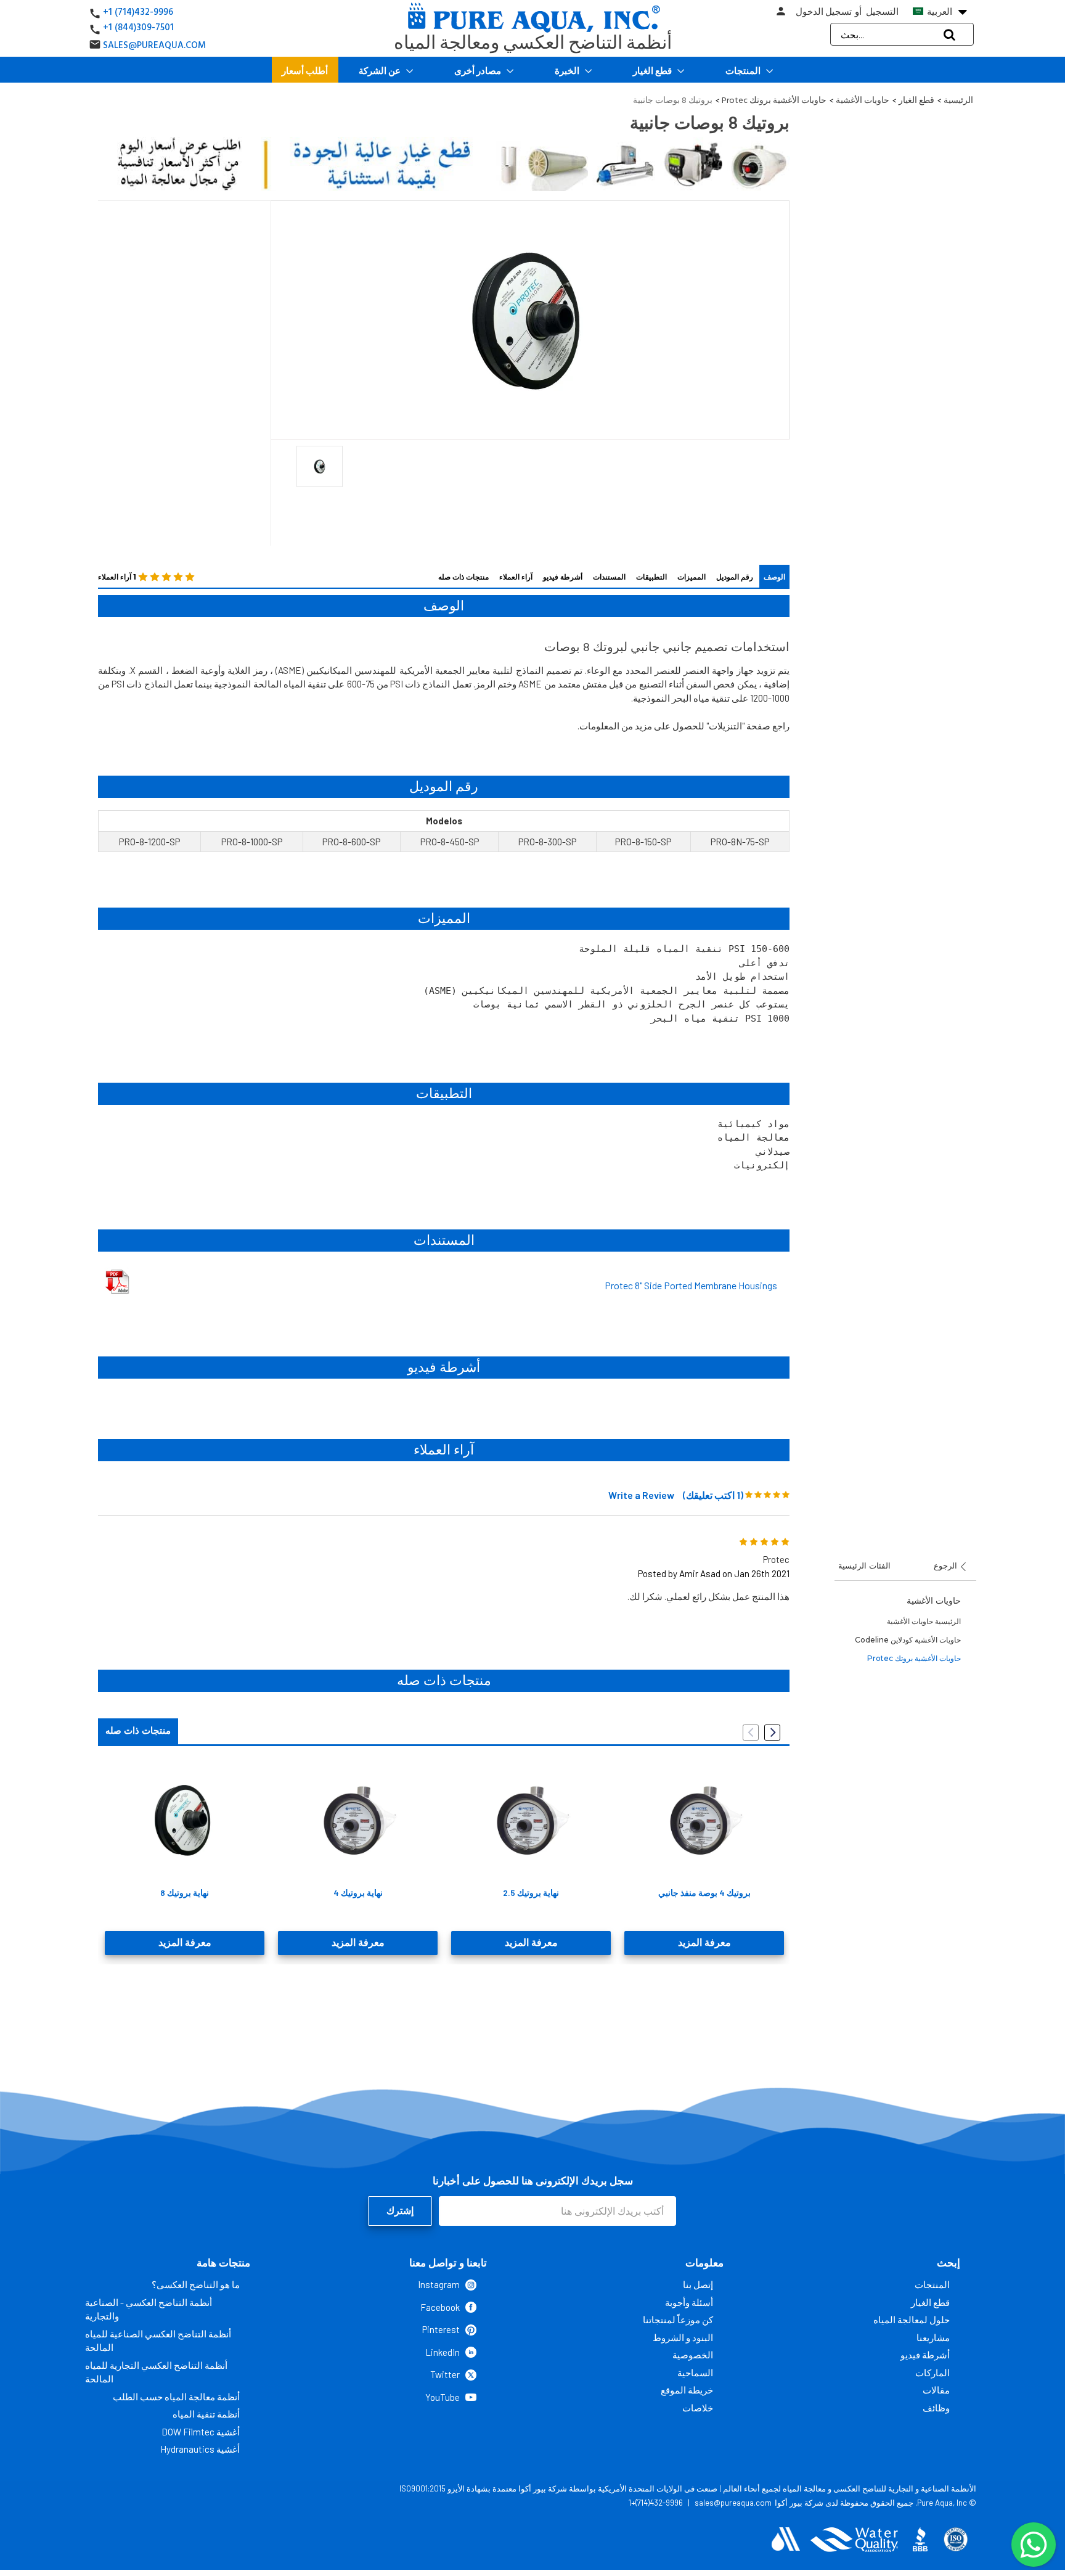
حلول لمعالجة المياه (912, 2320)
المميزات (692, 577)
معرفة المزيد (185, 1943)
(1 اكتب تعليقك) (713, 1495)
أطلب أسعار (305, 70)
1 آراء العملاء (117, 577)
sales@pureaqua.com (733, 2503)
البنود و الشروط (683, 2337)
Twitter (445, 2374)
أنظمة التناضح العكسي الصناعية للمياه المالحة (158, 2341)
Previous (751, 1733)
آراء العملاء (516, 577)
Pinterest (441, 2329)
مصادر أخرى (479, 70)
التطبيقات (651, 577)
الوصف (774, 577)
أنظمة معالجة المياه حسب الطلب (176, 2397)
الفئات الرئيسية (864, 1565)
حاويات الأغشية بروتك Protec (914, 1658)
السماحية (695, 2373)
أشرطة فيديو (563, 577)
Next (772, 1733)
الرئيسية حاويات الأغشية (924, 1621)
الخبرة (568, 70)
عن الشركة (381, 70)
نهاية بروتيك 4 (358, 1893)
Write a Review (641, 1495)
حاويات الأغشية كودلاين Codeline (908, 1640)
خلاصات (698, 2408)
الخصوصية (693, 2355)
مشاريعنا (933, 2337)
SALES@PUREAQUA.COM (154, 45)
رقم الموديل (735, 577)
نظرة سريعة (185, 1819)
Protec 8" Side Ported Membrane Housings (691, 1285)
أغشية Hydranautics (200, 2449)
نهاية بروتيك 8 (185, 1893)
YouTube (443, 2397)
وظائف (936, 2408)
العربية (946, 12)
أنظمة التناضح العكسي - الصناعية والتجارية (149, 2309)
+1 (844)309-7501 (138, 27)
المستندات (609, 577)
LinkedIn (443, 2352)
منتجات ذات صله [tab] (138, 1731)
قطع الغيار (653, 70)
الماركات (932, 2373)
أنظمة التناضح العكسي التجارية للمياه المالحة (156, 2372)
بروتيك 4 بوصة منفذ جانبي (704, 1893)
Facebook (440, 2307)
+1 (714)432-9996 (138, 12)
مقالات (936, 2390)
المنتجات (744, 70)
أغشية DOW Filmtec (201, 2432)
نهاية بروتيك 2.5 (531, 1893)
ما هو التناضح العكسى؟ (196, 2284)
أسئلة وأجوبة (689, 2302)
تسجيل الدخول (824, 12)
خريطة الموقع (687, 2390)
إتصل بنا (698, 2284)
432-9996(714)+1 (656, 2503)
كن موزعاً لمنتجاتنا (678, 2320)
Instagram (439, 2284)
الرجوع (947, 1565)
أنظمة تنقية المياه (206, 2414)
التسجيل (882, 12)
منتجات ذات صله (463, 577)
